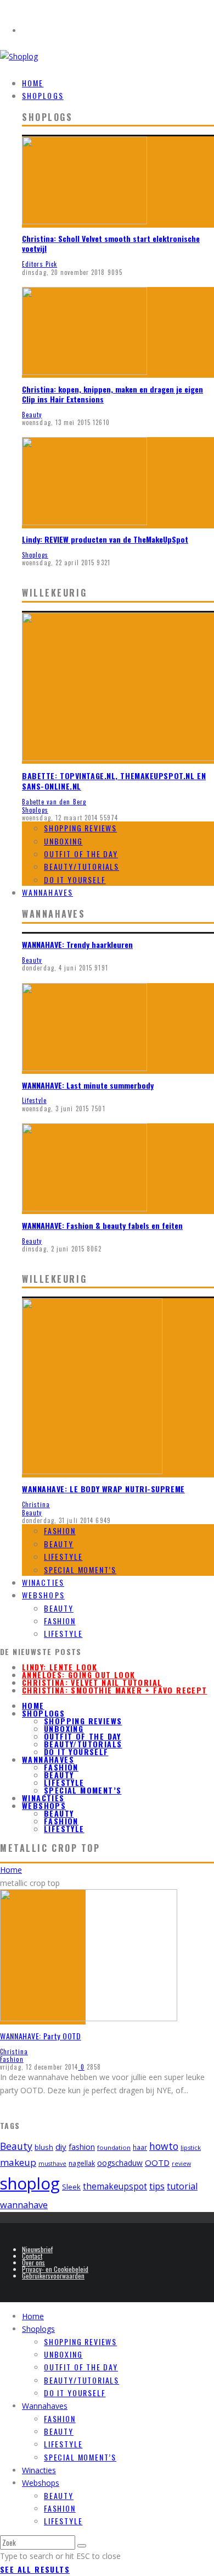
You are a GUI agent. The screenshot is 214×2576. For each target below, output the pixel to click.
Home (33, 1705)
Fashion (60, 1530)
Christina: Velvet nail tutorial (92, 1682)
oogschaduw (120, 2163)
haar (140, 2147)
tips (157, 2186)
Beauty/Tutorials (81, 866)
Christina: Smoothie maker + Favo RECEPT (115, 1690)
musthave (52, 2164)
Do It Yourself (75, 879)
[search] (82, 2546)
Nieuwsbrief (37, 2249)
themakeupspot (115, 2186)
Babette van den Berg (54, 802)
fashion (82, 2147)
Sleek (71, 2187)
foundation (114, 2147)
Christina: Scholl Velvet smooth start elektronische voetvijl (111, 243)
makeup (18, 2162)
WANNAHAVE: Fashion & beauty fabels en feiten (102, 1225)
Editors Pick (40, 264)
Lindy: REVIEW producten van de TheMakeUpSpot (105, 539)
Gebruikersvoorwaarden (53, 2276)
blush (44, 2147)
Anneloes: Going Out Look (79, 1675)
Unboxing (63, 841)
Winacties (43, 1798)
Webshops (43, 1595)
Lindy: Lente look (60, 1667)
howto (164, 2146)
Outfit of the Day (81, 854)
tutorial (182, 2186)
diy (61, 2147)
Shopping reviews (80, 828)
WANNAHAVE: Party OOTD (41, 2036)
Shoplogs (43, 95)
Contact (32, 2256)
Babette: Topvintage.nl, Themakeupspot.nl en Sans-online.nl (114, 781)
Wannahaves (47, 892)
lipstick (191, 2147)
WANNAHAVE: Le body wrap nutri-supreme (103, 1489)
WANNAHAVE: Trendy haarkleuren (77, 944)
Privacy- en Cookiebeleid (55, 2269)
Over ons (33, 2262)
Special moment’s (80, 1570)
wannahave (24, 2205)
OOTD (157, 2163)
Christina (36, 1504)
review (181, 2164)
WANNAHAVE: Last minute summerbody (88, 1085)
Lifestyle (34, 1100)
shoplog (30, 2183)
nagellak (82, 2163)
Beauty (32, 415)
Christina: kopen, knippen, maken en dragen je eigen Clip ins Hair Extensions (112, 394)
